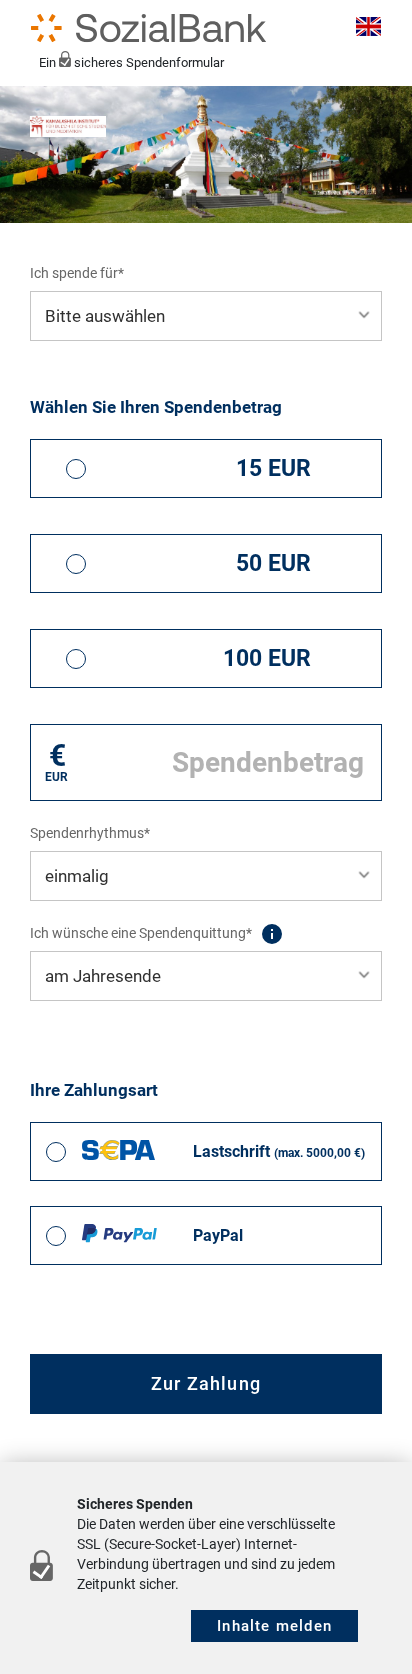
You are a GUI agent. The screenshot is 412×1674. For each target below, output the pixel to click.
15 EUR (273, 468)
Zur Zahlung (206, 1383)
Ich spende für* (77, 273)
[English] (365, 28)
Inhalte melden (274, 1626)
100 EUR (267, 658)
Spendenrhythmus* (90, 833)
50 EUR (273, 563)
